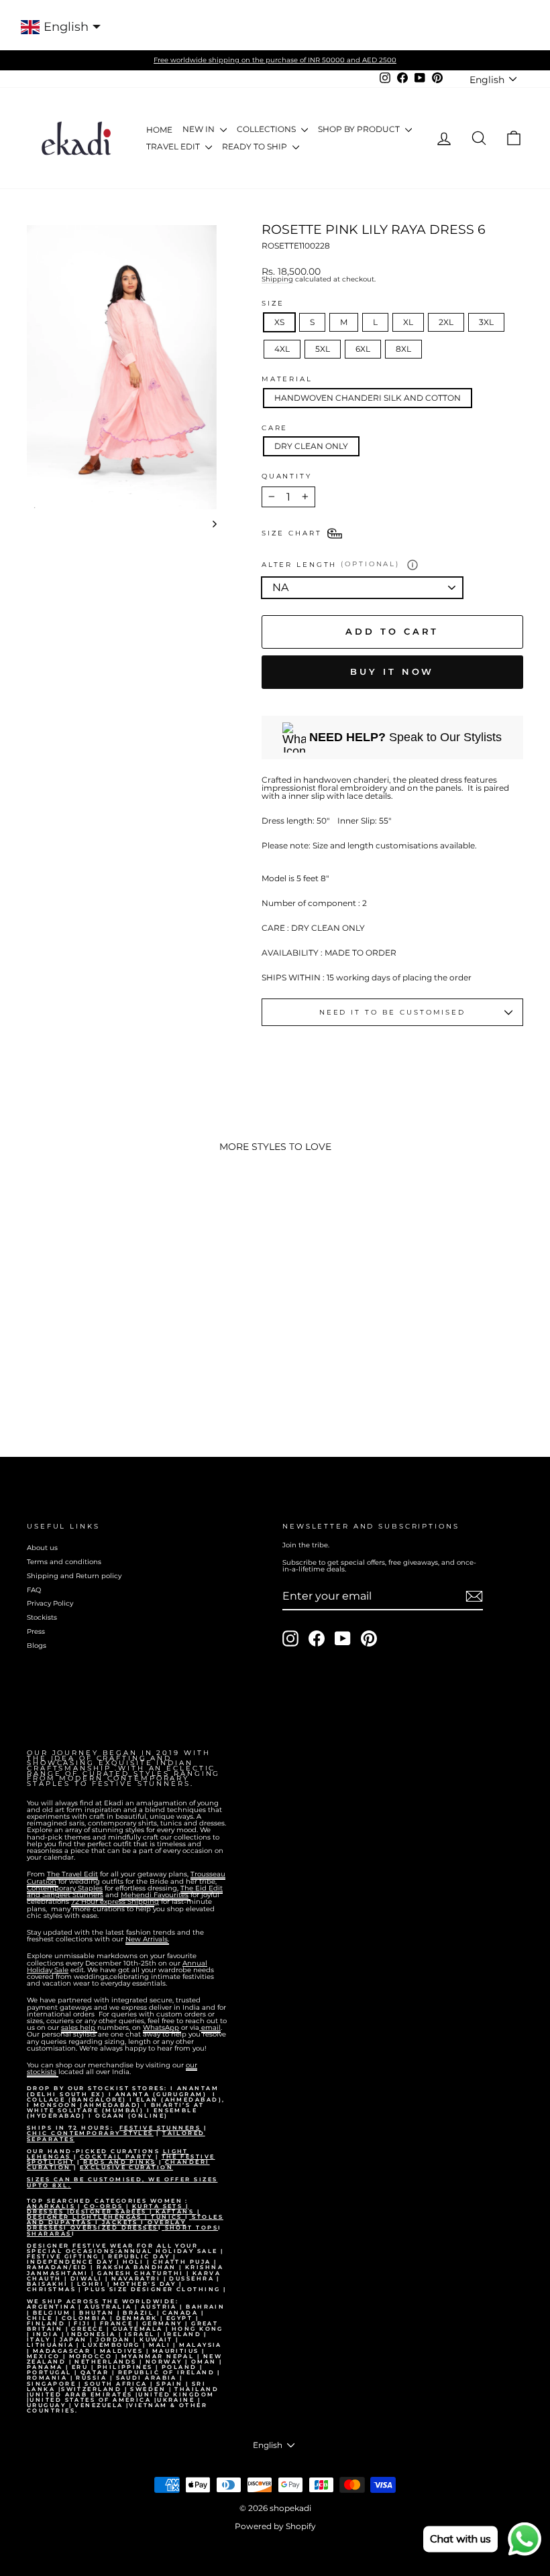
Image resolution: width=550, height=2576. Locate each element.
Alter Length (331, 564)
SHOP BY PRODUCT (360, 129)
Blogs (37, 1646)
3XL (486, 322)
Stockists (42, 1617)
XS (279, 322)
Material (287, 379)
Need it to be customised (392, 1012)
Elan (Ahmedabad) (179, 2100)
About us (42, 1548)
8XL (403, 349)
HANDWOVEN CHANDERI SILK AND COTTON (368, 398)
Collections (267, 129)
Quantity (287, 476)
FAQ (34, 1590)
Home (159, 130)
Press (36, 1631)
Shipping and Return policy (74, 1576)
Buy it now (392, 671)
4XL (282, 349)
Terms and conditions (64, 1562)
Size (273, 304)
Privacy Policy (50, 1603)
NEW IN (200, 129)
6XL (363, 349)
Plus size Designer (130, 2289)
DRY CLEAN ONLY (311, 446)
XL (408, 322)
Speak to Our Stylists (405, 737)
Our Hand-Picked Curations (95, 2151)
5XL (323, 349)
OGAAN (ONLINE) (131, 2116)
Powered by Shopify (275, 2526)
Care (275, 428)
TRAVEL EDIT (174, 146)
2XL (446, 322)
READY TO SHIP (256, 146)
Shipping (277, 280)
